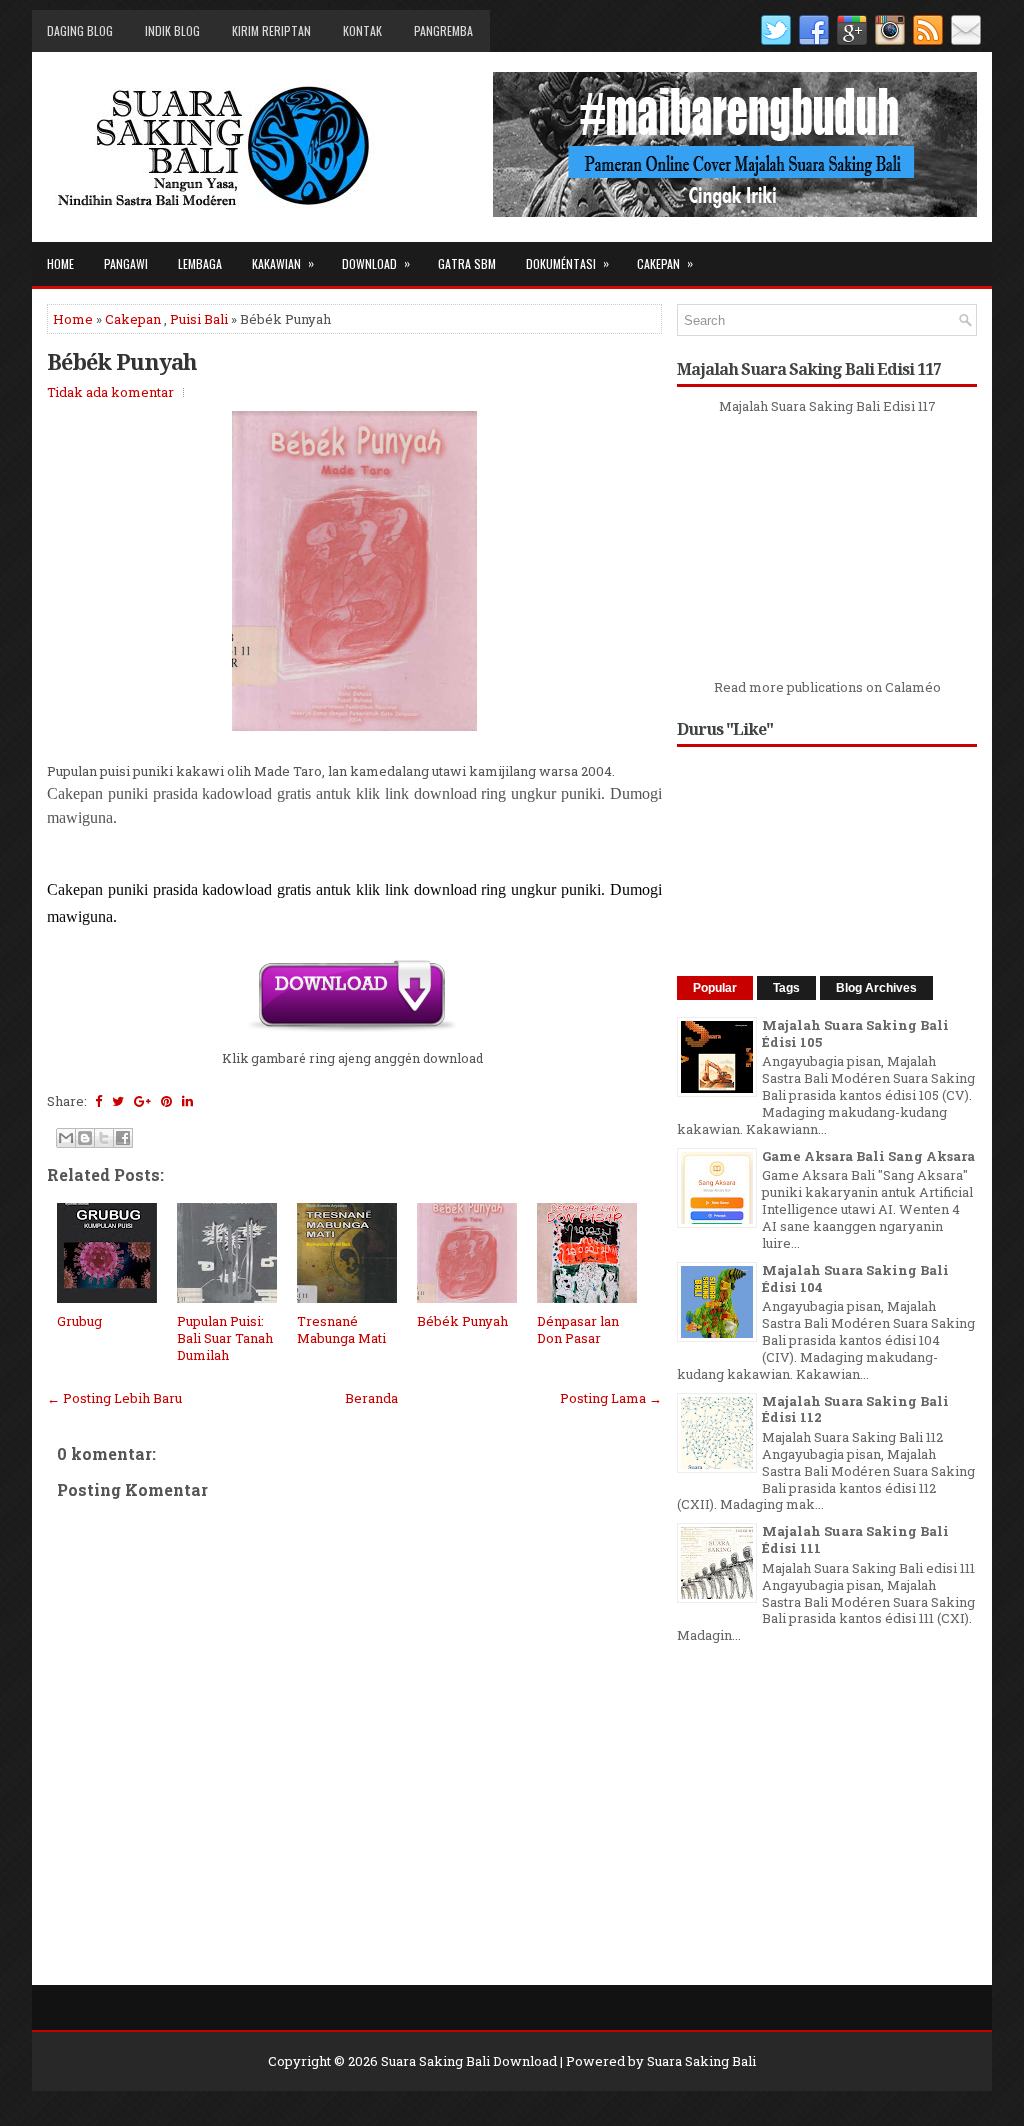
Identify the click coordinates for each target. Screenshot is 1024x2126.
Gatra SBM (467, 263)
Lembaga (200, 263)
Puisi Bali (199, 319)
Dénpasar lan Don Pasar (578, 1329)
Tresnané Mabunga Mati (341, 1329)
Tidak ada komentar (110, 392)
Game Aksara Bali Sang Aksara (868, 1156)
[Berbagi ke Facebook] (123, 1138)
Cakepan (665, 263)
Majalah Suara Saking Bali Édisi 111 (855, 1539)
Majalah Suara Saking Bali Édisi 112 (855, 1409)
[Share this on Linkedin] (187, 1101)
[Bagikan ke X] (104, 1138)
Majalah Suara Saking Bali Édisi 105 (855, 1033)
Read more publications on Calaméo (827, 687)
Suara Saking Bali (701, 2061)
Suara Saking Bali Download (469, 2061)
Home (60, 263)
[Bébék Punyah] (352, 1029)
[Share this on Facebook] (98, 1101)
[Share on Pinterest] (166, 1101)
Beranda (371, 1398)
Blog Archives (876, 988)
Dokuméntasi (567, 263)
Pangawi (126, 263)
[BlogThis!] (85, 1138)
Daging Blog (80, 30)
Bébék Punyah (122, 361)
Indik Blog (172, 30)
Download (376, 263)
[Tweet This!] (118, 1101)
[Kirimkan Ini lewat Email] (66, 1138)
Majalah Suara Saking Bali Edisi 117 (827, 406)
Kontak (362, 30)
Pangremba (443, 30)
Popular (715, 988)
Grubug (79, 1321)
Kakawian (283, 263)
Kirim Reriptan (271, 30)
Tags (786, 988)
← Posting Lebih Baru (114, 1398)
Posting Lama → (611, 1398)
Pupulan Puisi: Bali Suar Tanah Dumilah (225, 1338)
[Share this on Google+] (142, 1101)
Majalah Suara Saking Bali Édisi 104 (855, 1278)
